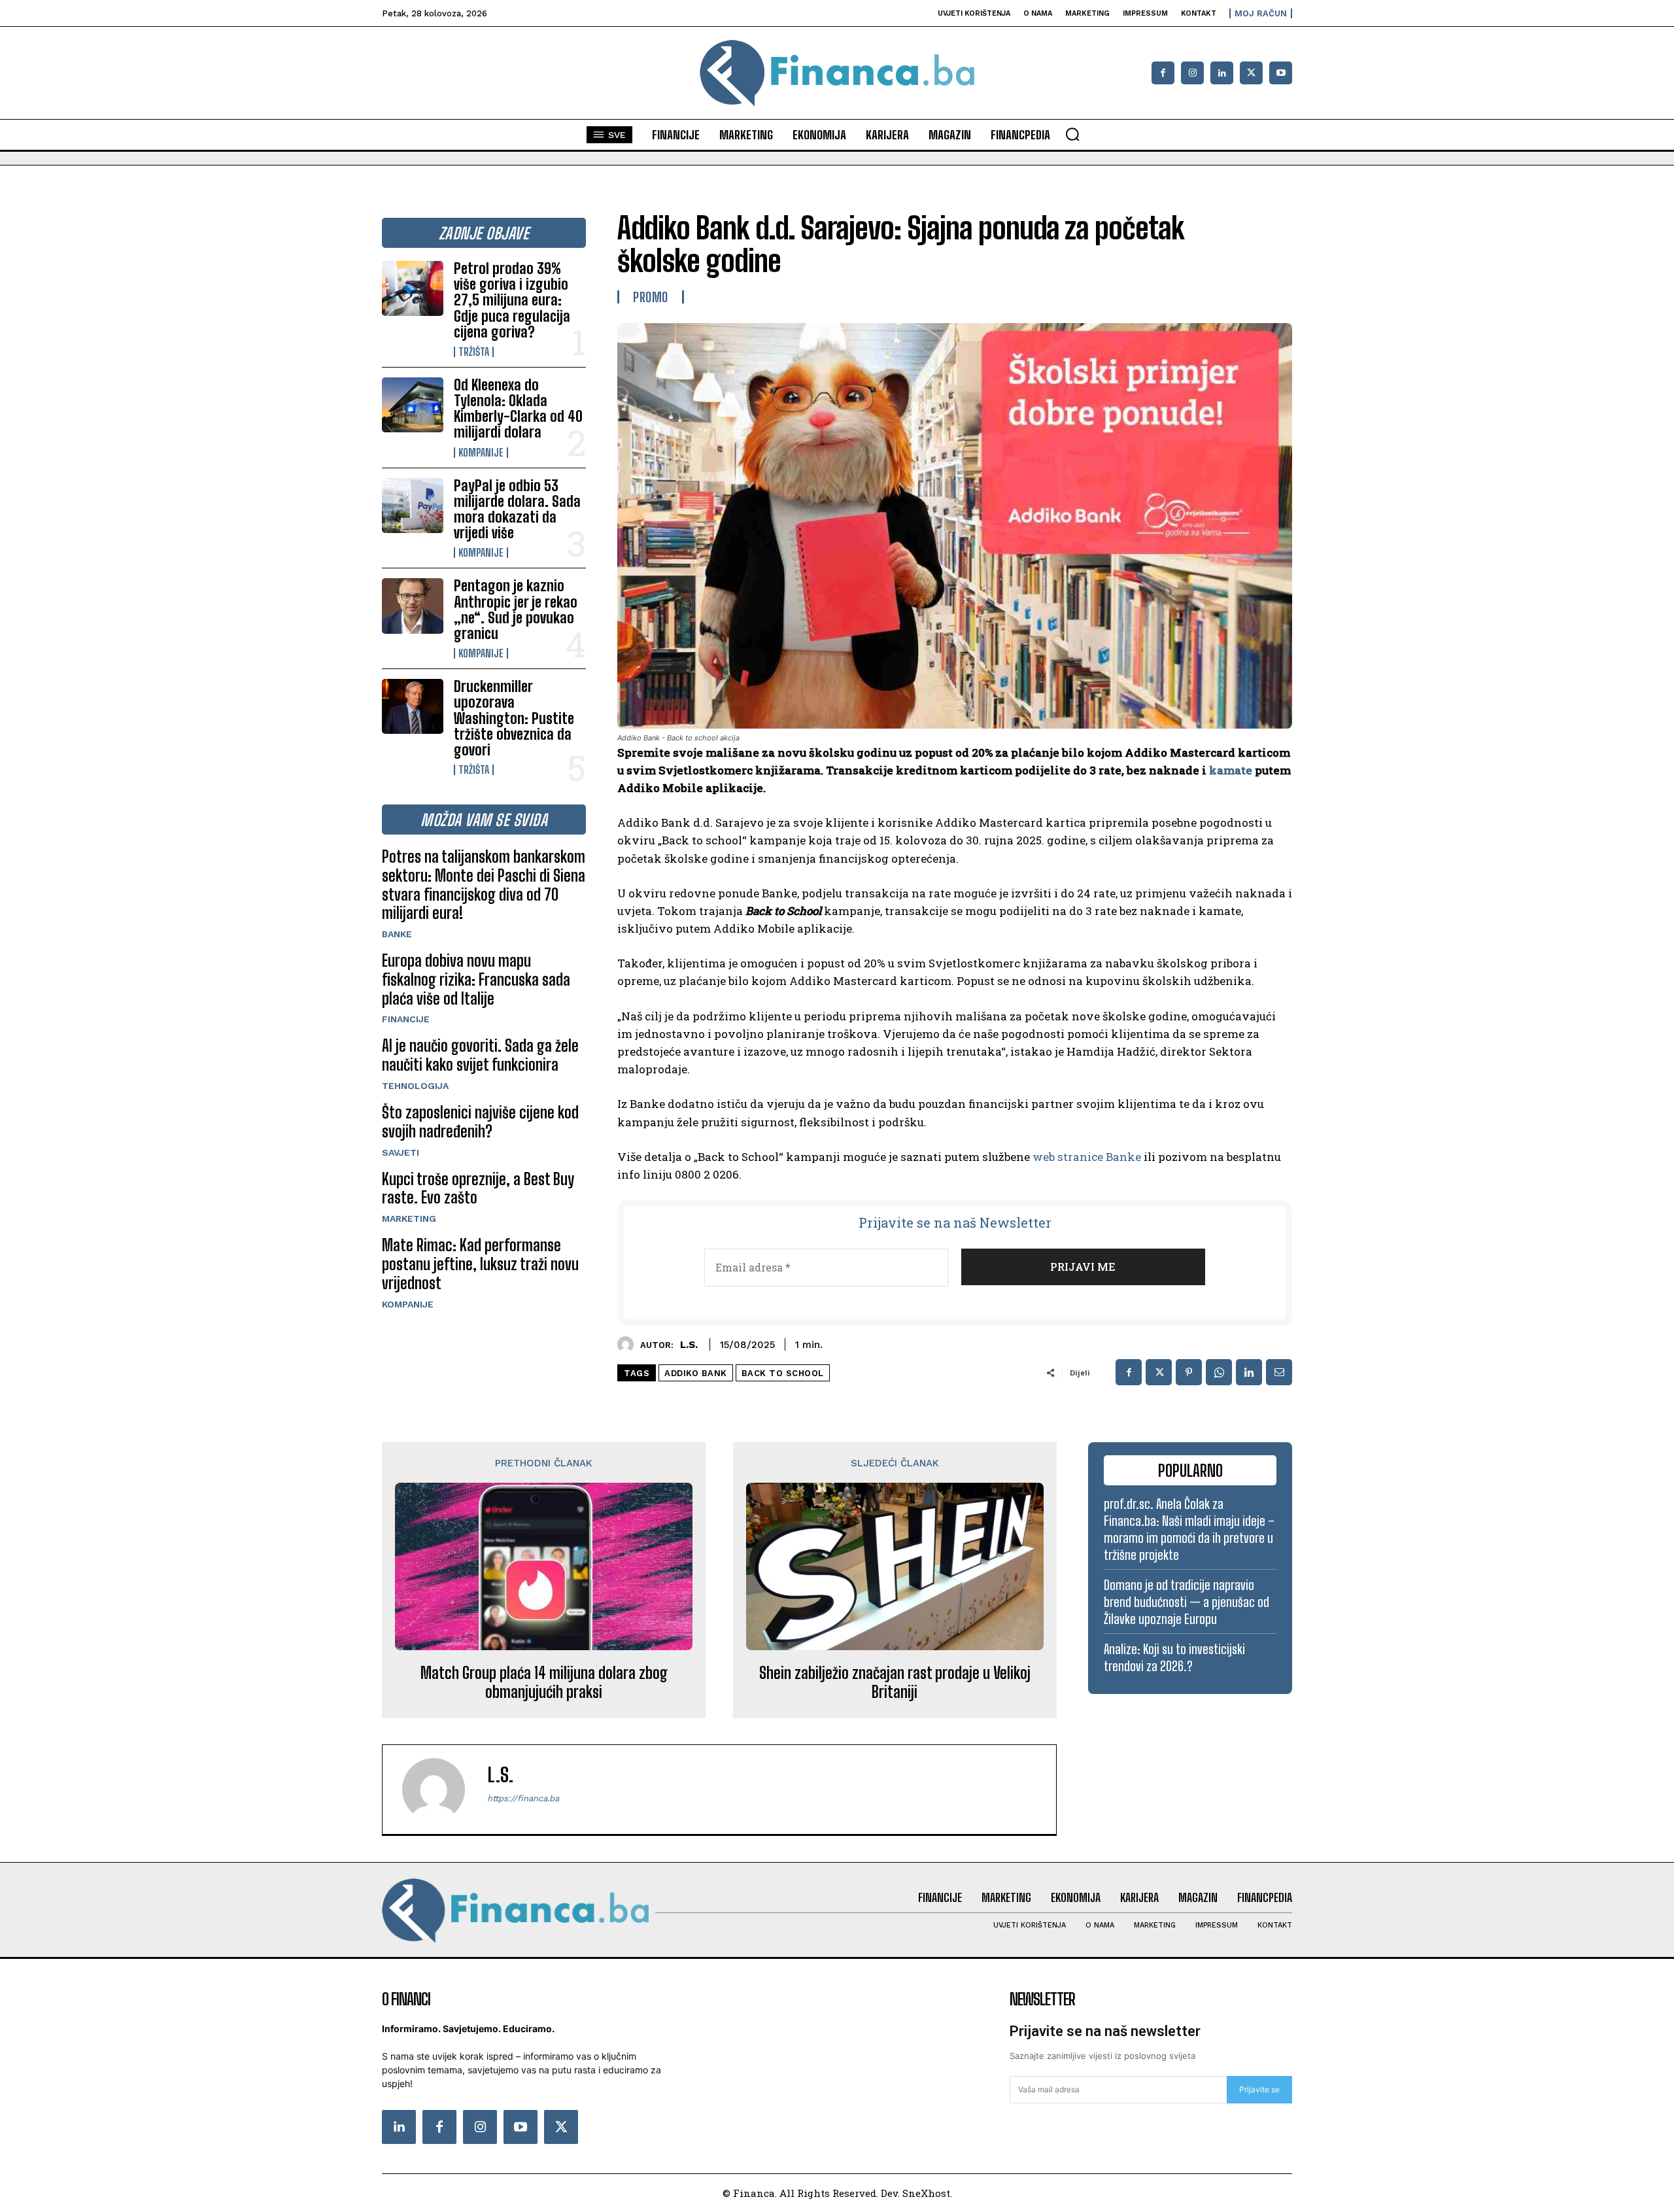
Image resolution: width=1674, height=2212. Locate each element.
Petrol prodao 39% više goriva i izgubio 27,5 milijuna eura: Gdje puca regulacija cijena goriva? (512, 300)
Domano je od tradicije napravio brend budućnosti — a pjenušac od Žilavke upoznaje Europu (1187, 1602)
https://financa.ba (523, 1798)
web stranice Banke (1087, 1157)
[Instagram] (1192, 73)
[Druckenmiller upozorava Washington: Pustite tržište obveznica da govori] (413, 706)
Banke (397, 934)
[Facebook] (1163, 73)
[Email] (1279, 1372)
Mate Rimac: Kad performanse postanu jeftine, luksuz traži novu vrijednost (480, 1264)
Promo (651, 297)
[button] (1072, 134)
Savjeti (401, 1152)
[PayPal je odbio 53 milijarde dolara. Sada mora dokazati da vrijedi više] (413, 506)
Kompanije (481, 453)
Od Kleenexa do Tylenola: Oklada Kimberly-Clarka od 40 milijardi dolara (518, 409)
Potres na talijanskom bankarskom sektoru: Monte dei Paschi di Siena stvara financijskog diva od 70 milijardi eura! (484, 885)
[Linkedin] (1222, 73)
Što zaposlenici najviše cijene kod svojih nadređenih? (480, 1122)
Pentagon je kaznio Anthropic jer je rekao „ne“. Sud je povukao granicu (516, 610)
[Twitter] (561, 2127)
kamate (1231, 770)
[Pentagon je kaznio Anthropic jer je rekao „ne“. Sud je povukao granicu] (413, 606)
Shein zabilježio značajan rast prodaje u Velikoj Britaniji (895, 1683)
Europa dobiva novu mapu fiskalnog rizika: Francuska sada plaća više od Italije (476, 979)
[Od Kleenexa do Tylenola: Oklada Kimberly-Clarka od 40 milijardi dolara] (413, 405)
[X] (1251, 73)
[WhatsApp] (1219, 1372)
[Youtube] (1281, 73)
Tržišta (474, 352)
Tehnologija (415, 1086)
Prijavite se (1259, 2089)
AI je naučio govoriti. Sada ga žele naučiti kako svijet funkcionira (480, 1055)
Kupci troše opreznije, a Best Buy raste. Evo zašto (478, 1188)
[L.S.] (629, 1344)
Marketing (409, 1218)
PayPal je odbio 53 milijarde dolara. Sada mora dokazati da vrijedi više (517, 510)
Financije (406, 1019)
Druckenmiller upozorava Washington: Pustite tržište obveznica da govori (514, 718)
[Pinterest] (1189, 1372)
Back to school (783, 1373)
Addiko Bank (696, 1373)
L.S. (689, 1345)
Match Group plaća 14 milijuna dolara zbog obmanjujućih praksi (544, 1683)
